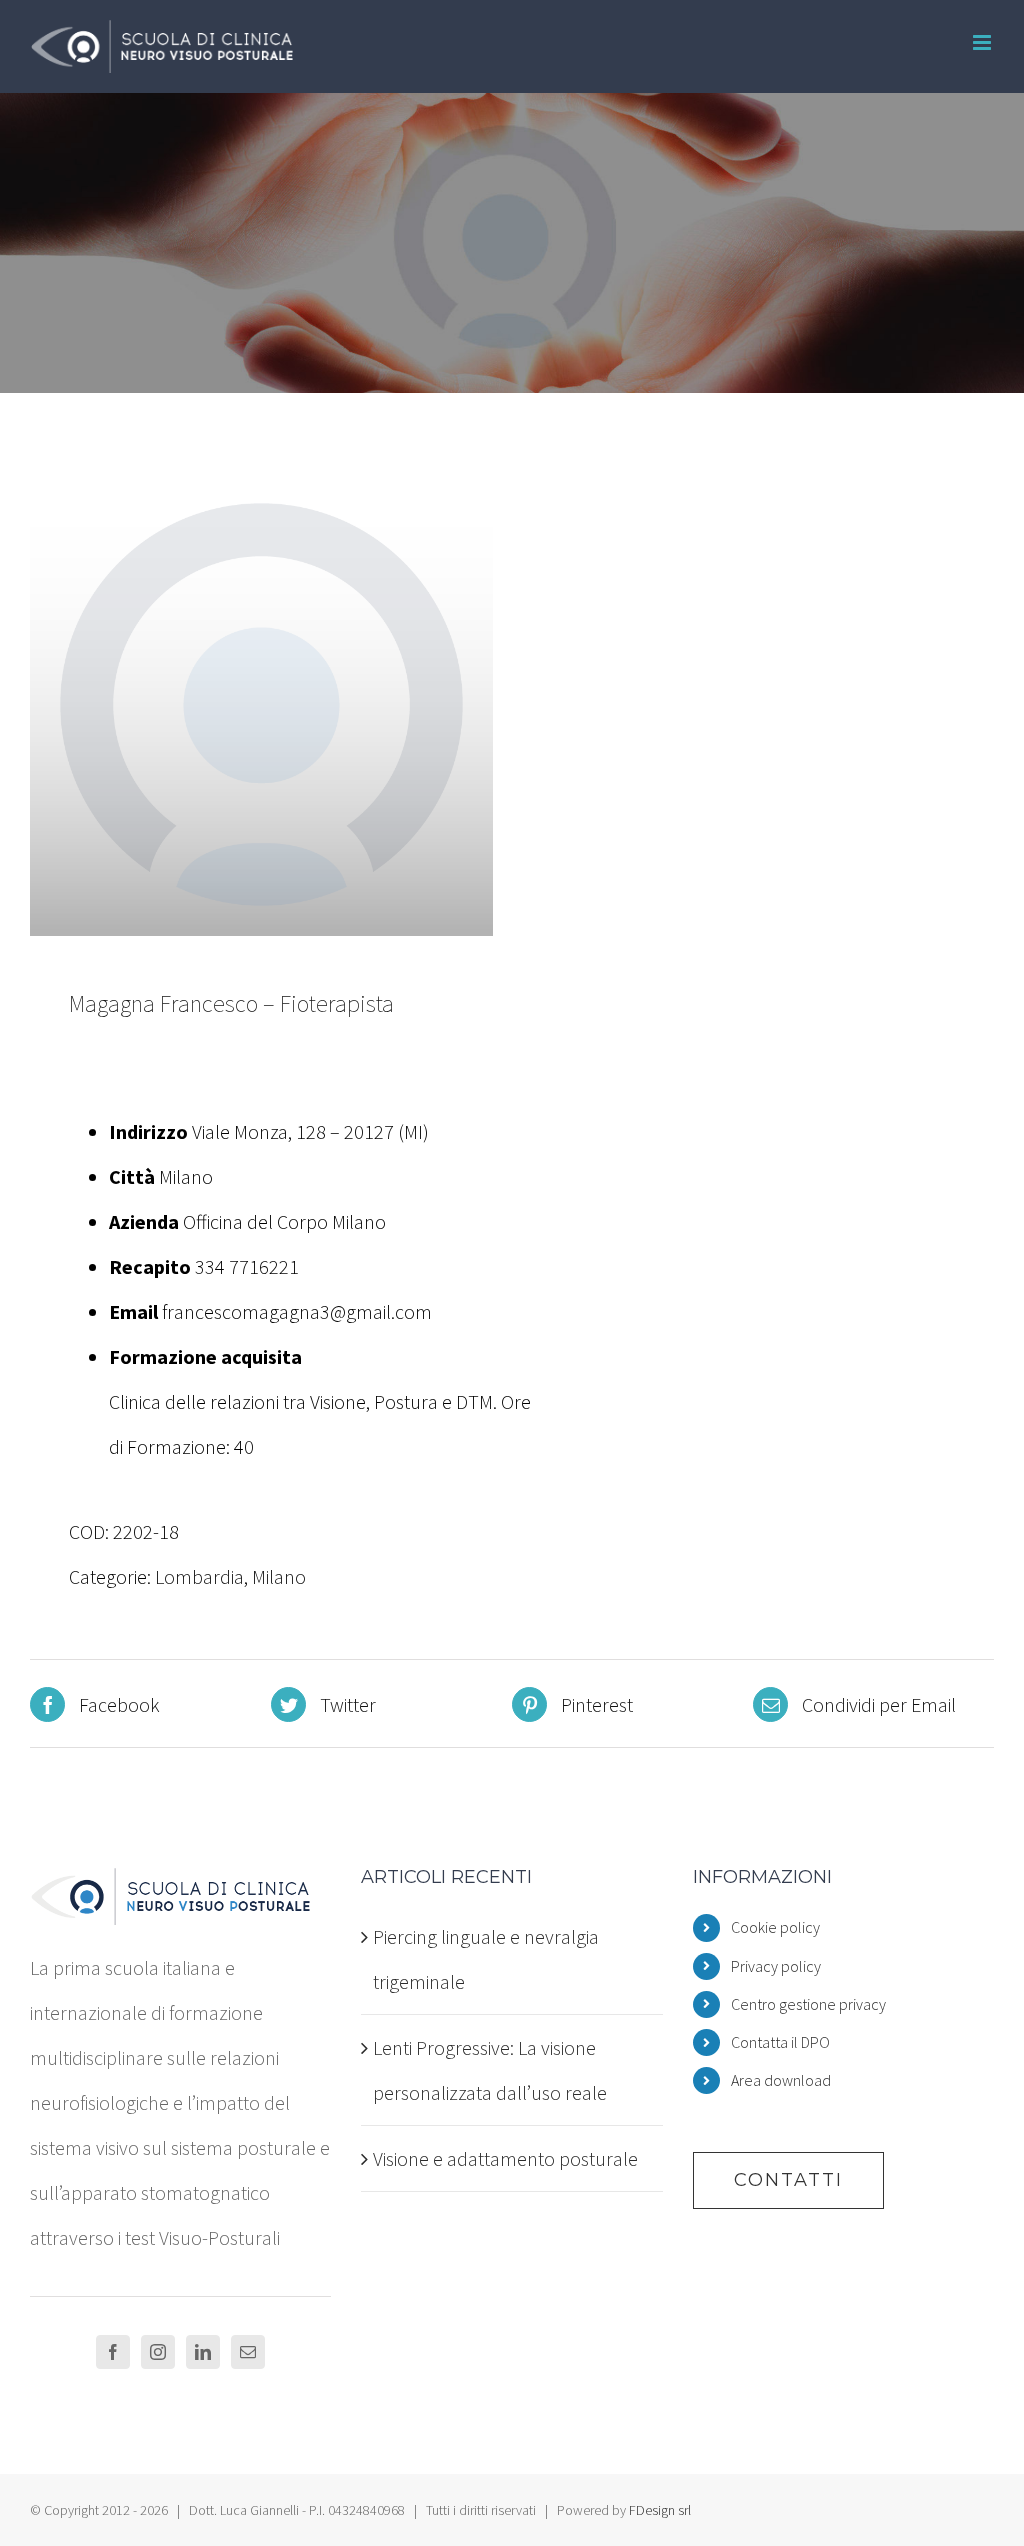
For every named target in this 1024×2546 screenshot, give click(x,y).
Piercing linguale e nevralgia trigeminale (486, 1959)
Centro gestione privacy (808, 2004)
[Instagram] (158, 2352)
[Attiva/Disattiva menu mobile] (983, 42)
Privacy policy (776, 1966)
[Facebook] (113, 2352)
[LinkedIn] (203, 2352)
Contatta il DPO (780, 2042)
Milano (279, 1576)
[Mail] (248, 2352)
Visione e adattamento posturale (505, 2158)
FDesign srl (660, 2510)
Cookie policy (775, 1927)
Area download (781, 2080)
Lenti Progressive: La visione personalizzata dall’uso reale (490, 2070)
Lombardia (199, 1576)
